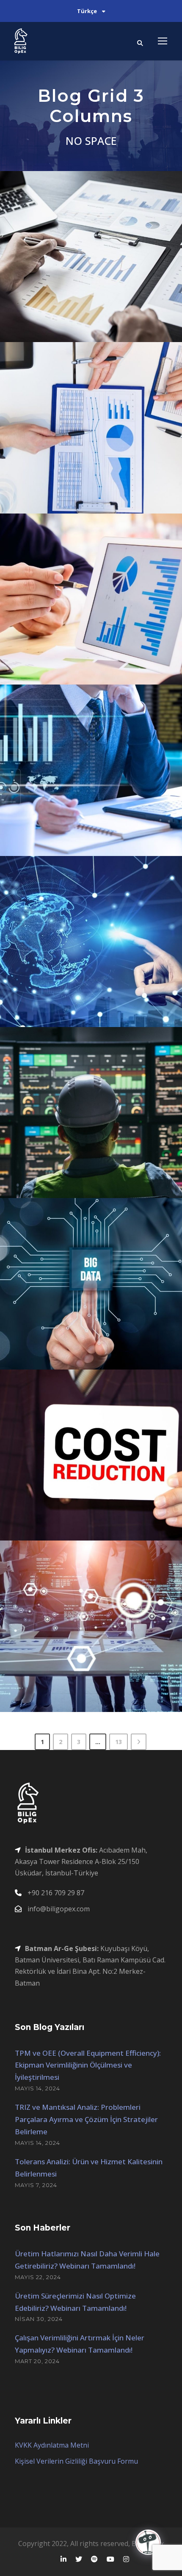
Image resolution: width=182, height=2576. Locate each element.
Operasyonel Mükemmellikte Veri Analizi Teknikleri (94, 816)
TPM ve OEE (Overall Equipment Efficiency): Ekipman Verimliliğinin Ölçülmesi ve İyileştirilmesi (88, 2065)
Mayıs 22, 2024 (38, 2277)
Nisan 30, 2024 (39, 2319)
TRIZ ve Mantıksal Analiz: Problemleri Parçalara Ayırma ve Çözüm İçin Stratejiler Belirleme (86, 2119)
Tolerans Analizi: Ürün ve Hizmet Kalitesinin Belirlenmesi (94, 645)
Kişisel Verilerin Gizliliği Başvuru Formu (76, 2461)
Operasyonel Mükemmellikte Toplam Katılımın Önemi (94, 1672)
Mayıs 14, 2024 (37, 2088)
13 (119, 1742)
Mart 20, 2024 (37, 2361)
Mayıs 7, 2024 (36, 2185)
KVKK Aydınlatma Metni (52, 2445)
